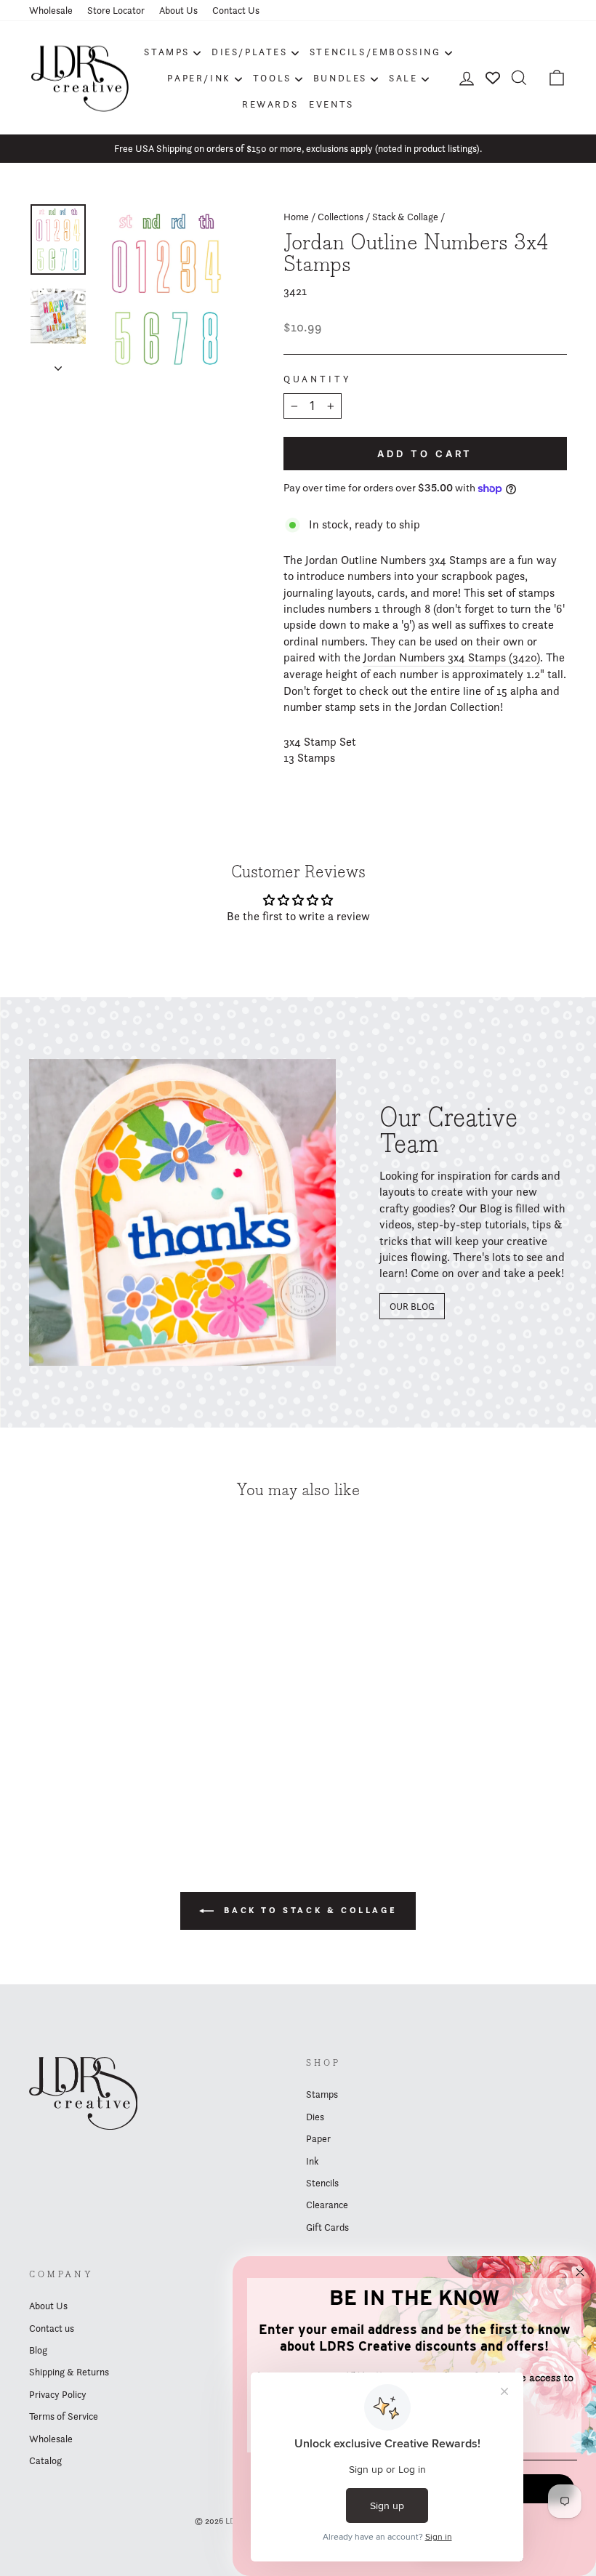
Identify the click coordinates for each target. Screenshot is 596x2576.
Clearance (327, 2205)
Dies (315, 2117)
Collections (341, 217)
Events (331, 104)
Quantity (318, 379)
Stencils (322, 2183)
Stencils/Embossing (375, 52)
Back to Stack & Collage (308, 1910)
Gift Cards (327, 2227)
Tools (272, 78)
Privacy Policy (58, 2394)
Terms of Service (64, 2416)
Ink (312, 2161)
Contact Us (236, 10)
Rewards (270, 104)
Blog (38, 2350)
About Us (178, 10)
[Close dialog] (580, 2272)
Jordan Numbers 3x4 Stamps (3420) (452, 657)
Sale (403, 78)
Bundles (340, 78)
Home (296, 217)
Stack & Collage (405, 217)
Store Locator (116, 10)
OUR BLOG (412, 1306)
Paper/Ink (199, 78)
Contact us (52, 2328)
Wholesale (51, 10)
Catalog (45, 2460)
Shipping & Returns (69, 2372)
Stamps (167, 52)
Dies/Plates (250, 52)
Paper (318, 2138)
